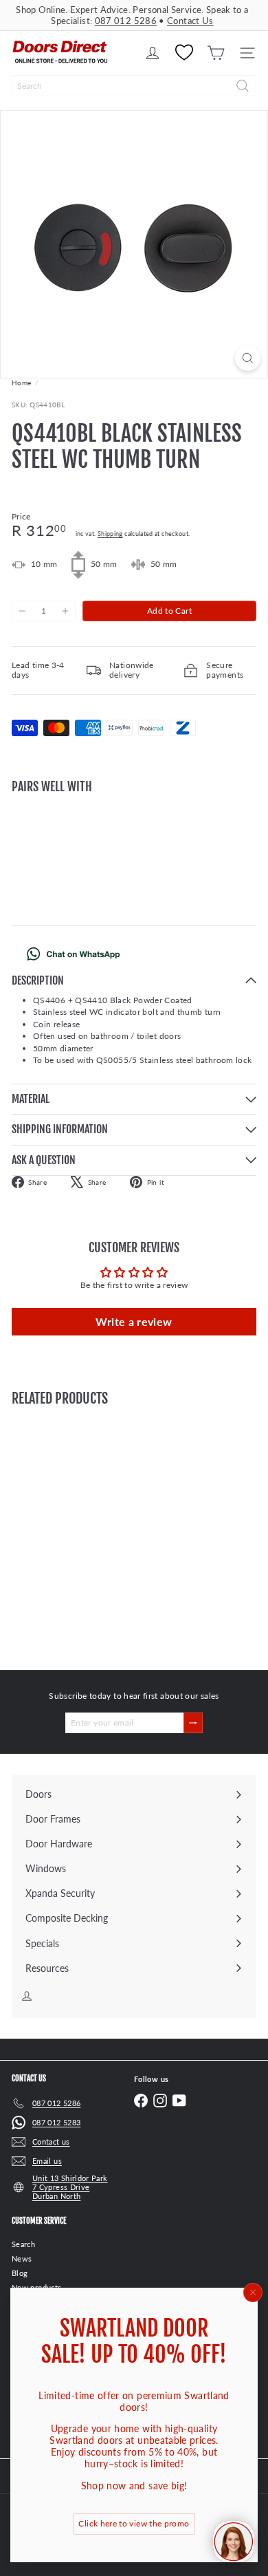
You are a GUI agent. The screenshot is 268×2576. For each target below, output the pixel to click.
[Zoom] (248, 358)
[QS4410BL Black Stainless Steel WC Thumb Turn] (134, 848)
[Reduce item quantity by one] (22, 611)
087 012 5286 (126, 21)
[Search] (243, 86)
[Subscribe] (193, 1723)
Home (21, 383)
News (22, 2258)
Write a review (134, 1321)
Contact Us (190, 21)
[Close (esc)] (253, 2293)
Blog (20, 2273)
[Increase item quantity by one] (65, 611)
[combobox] (134, 86)
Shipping (110, 534)
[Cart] (216, 53)
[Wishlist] (184, 53)
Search (23, 2244)
